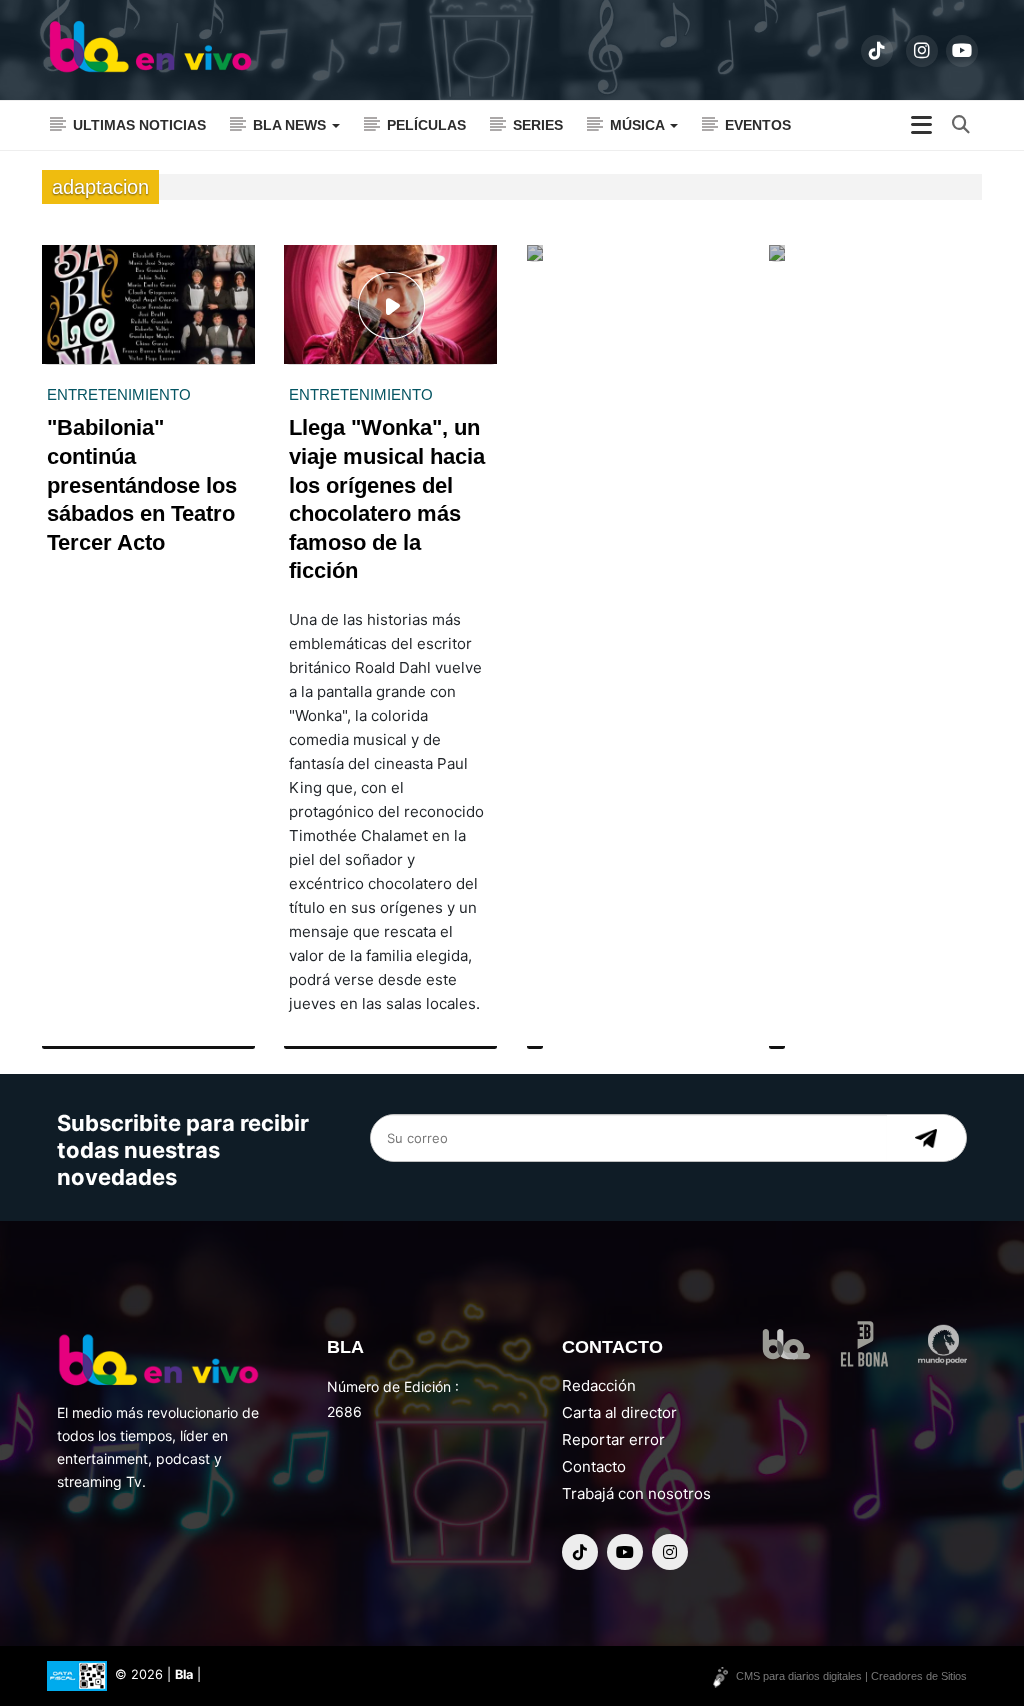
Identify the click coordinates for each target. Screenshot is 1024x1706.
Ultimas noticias (139, 125)
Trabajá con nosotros (636, 1493)
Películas (426, 125)
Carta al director (619, 1412)
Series (538, 125)
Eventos (758, 125)
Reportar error (613, 1439)
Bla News (291, 125)
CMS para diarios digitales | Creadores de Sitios (851, 1676)
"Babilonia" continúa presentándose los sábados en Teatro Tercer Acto (142, 484)
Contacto (594, 1466)
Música (639, 125)
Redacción (599, 1385)
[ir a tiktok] (877, 51)
